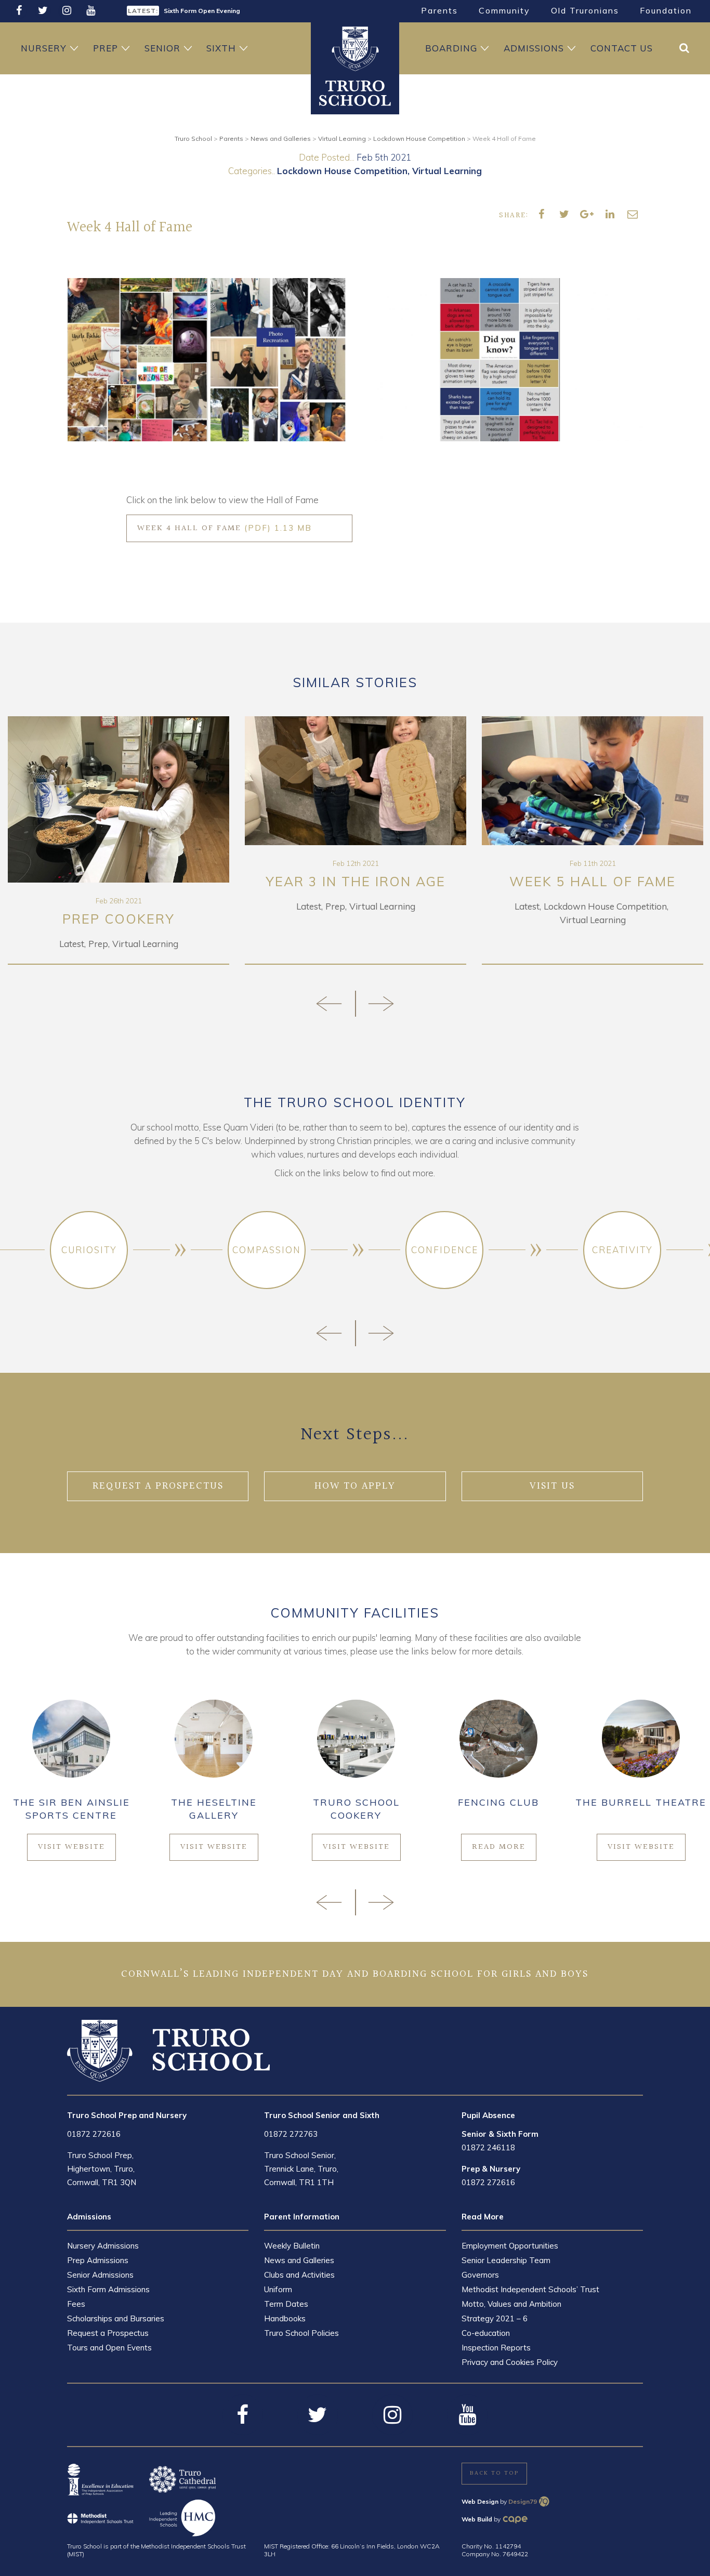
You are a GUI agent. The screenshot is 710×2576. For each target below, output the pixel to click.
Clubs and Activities (299, 2275)
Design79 (523, 2501)
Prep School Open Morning (205, 11)
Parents (439, 10)
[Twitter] (43, 11)
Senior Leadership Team (506, 2260)
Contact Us (622, 48)
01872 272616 (94, 2134)
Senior (162, 48)
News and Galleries (299, 2260)
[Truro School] (355, 93)
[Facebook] (19, 11)
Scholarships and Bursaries (116, 2318)
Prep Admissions (98, 2260)
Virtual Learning (447, 171)
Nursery (44, 48)
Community (504, 10)
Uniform (278, 2289)
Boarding (451, 48)
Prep (106, 48)
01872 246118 (488, 2147)
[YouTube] (90, 11)
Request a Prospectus (108, 2333)
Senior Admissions (100, 2275)
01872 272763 (291, 2134)
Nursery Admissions (103, 2246)
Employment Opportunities (510, 2246)
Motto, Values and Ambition (511, 2304)
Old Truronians (585, 10)
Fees (76, 2304)
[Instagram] (67, 11)
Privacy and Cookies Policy (510, 2362)
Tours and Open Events (109, 2348)
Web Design (480, 2501)
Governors (480, 2275)
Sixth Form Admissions (108, 2289)
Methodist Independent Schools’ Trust (530, 2289)
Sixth (221, 48)
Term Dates (286, 2304)
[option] (237, 10)
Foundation (666, 10)
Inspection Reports (496, 2348)
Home (355, 48)
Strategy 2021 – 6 (495, 2318)
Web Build (477, 2519)
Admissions (534, 48)
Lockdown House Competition (342, 171)
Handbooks (285, 2318)
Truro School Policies (301, 2333)
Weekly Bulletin (292, 2246)
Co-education (486, 2333)
